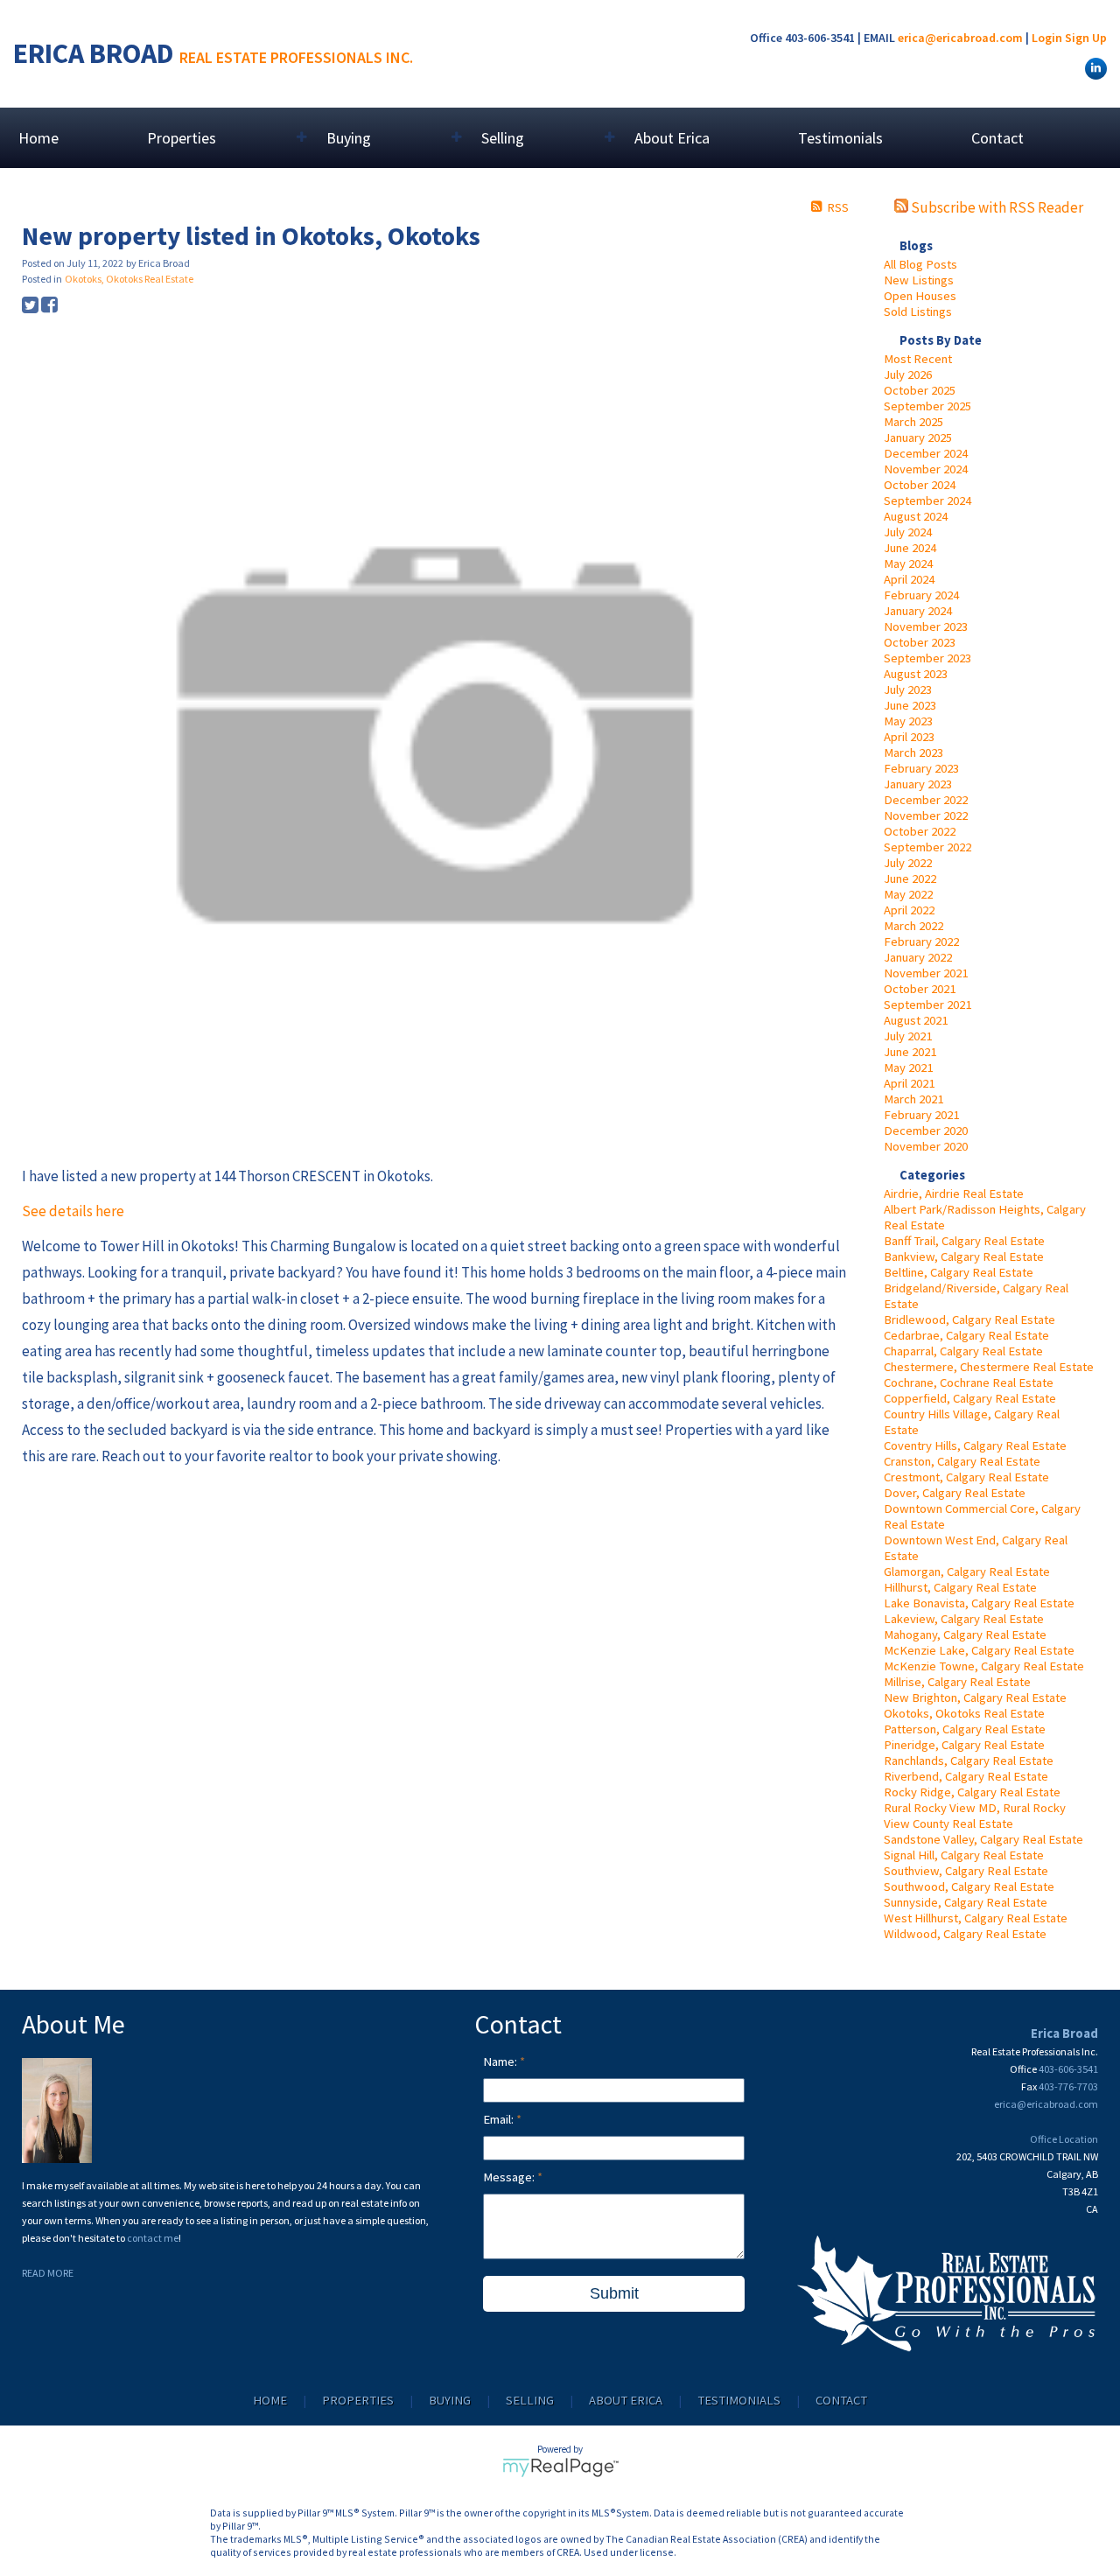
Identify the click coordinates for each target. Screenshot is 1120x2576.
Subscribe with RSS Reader (996, 207)
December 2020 (926, 1130)
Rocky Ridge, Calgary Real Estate (972, 1792)
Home (38, 138)
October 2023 (920, 642)
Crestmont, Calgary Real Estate (966, 1477)
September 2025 (927, 406)
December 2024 (926, 453)
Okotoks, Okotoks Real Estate (964, 1713)
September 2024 (927, 500)
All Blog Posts (920, 264)
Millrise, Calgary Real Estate (957, 1682)
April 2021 (909, 1083)
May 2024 (908, 563)
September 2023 (927, 658)
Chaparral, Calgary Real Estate (963, 1351)
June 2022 (910, 878)
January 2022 (918, 957)
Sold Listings (918, 311)
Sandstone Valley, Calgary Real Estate (983, 1839)
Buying (450, 2400)
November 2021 (926, 973)
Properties (358, 2400)
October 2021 (920, 989)
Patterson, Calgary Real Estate (965, 1729)
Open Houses (920, 296)
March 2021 (913, 1099)
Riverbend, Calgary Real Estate (966, 1776)
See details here (73, 1211)
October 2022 (920, 831)
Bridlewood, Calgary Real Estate (969, 1319)
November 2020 (926, 1146)
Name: (501, 2061)
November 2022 (926, 815)
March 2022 (913, 926)
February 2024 (921, 595)
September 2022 (927, 847)
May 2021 (908, 1067)
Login (1047, 38)
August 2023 (916, 674)
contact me (153, 2238)
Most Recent (918, 359)
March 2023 (913, 752)
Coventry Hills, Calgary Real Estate (975, 1445)
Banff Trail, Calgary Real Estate (964, 1241)
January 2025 (918, 437)
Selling (530, 2400)
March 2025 (913, 422)
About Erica (672, 138)
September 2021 (927, 1004)
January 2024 (918, 611)
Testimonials (840, 138)
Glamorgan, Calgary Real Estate (967, 1571)
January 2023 (918, 784)
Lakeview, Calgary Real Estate (964, 1619)
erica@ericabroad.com (960, 38)
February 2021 (921, 1115)
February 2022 (921, 941)
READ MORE (48, 2273)
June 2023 (910, 705)
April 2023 (909, 737)
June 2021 (910, 1052)
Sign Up (1086, 38)
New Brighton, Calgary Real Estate (975, 1697)
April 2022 (909, 910)
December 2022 (926, 800)
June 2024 (910, 548)
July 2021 (908, 1036)
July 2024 (908, 532)
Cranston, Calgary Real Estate (962, 1461)
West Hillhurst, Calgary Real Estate (976, 1918)
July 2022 (908, 863)
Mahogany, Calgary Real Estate (965, 1634)
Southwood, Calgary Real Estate (969, 1886)
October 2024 (920, 485)
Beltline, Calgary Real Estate (959, 1272)
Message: (510, 2177)
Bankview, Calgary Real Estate (964, 1256)
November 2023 (926, 626)
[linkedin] (1094, 67)
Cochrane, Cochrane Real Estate (969, 1382)
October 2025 (920, 390)
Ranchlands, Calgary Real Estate (969, 1760)
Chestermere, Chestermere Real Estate (989, 1367)
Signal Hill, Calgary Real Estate (964, 1855)
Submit (614, 2293)
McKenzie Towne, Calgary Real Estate (984, 1666)
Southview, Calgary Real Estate (966, 1871)
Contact (997, 138)
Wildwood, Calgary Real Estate (965, 1934)
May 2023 (908, 721)
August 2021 (916, 1020)
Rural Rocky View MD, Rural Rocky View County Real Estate (975, 1816)
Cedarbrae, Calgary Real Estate (966, 1335)
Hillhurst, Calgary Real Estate (960, 1587)
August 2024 (916, 516)
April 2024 (909, 579)
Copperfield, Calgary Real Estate (970, 1398)
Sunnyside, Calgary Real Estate (966, 1902)
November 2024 (926, 469)
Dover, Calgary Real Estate (955, 1493)
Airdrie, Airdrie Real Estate (954, 1193)
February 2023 (921, 768)
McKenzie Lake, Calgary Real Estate (979, 1650)
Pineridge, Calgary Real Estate (964, 1745)
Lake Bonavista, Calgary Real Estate (979, 1603)
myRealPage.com (560, 2467)
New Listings (919, 280)
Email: (500, 2119)
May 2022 (908, 894)
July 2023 (908, 689)
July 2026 (908, 374)
